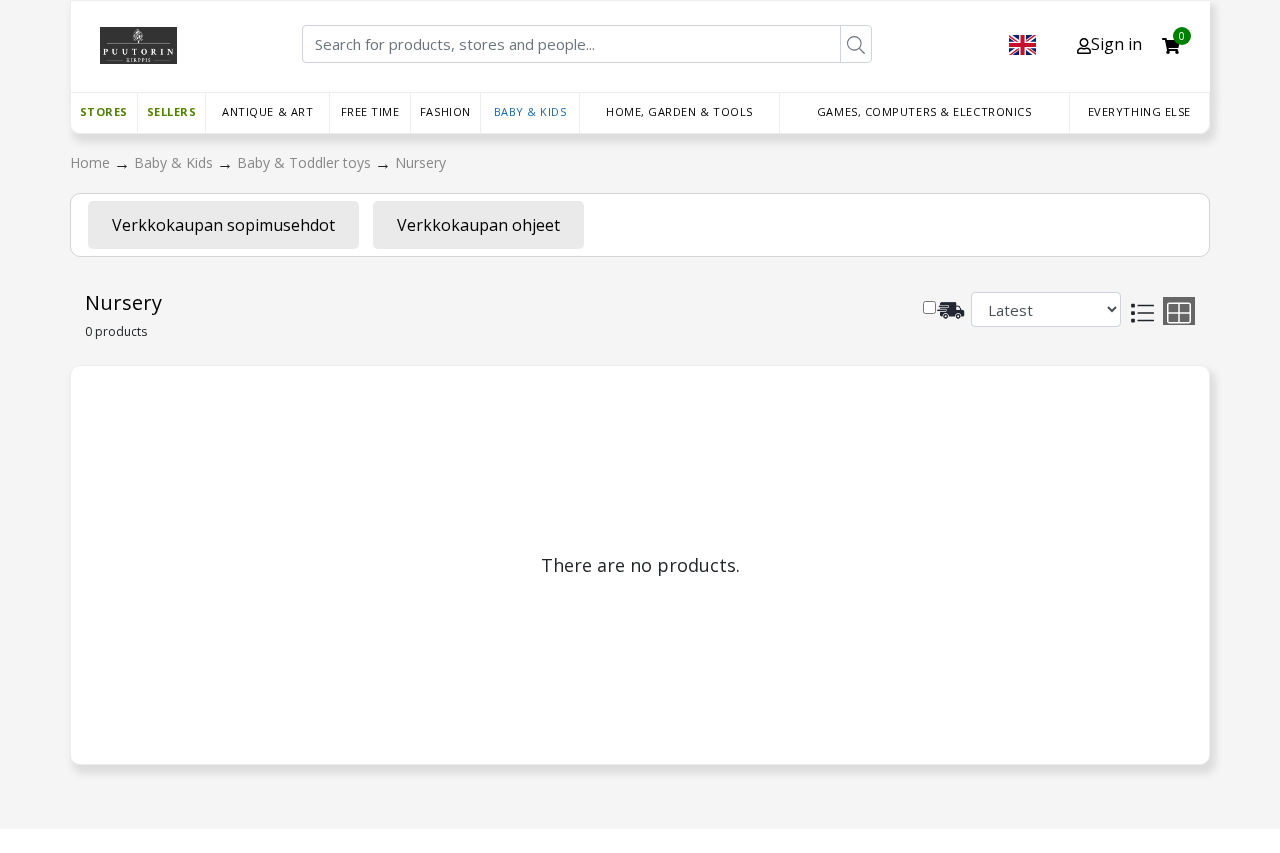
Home (92, 162)
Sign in (1116, 44)
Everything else (1139, 111)
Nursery (420, 162)
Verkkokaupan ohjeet (478, 225)
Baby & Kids (530, 111)
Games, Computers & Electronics (924, 111)
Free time (370, 111)
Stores (104, 111)
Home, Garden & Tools (679, 111)
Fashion (445, 111)
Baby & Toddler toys (306, 162)
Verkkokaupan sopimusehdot (223, 225)
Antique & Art (267, 111)
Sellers (172, 111)
